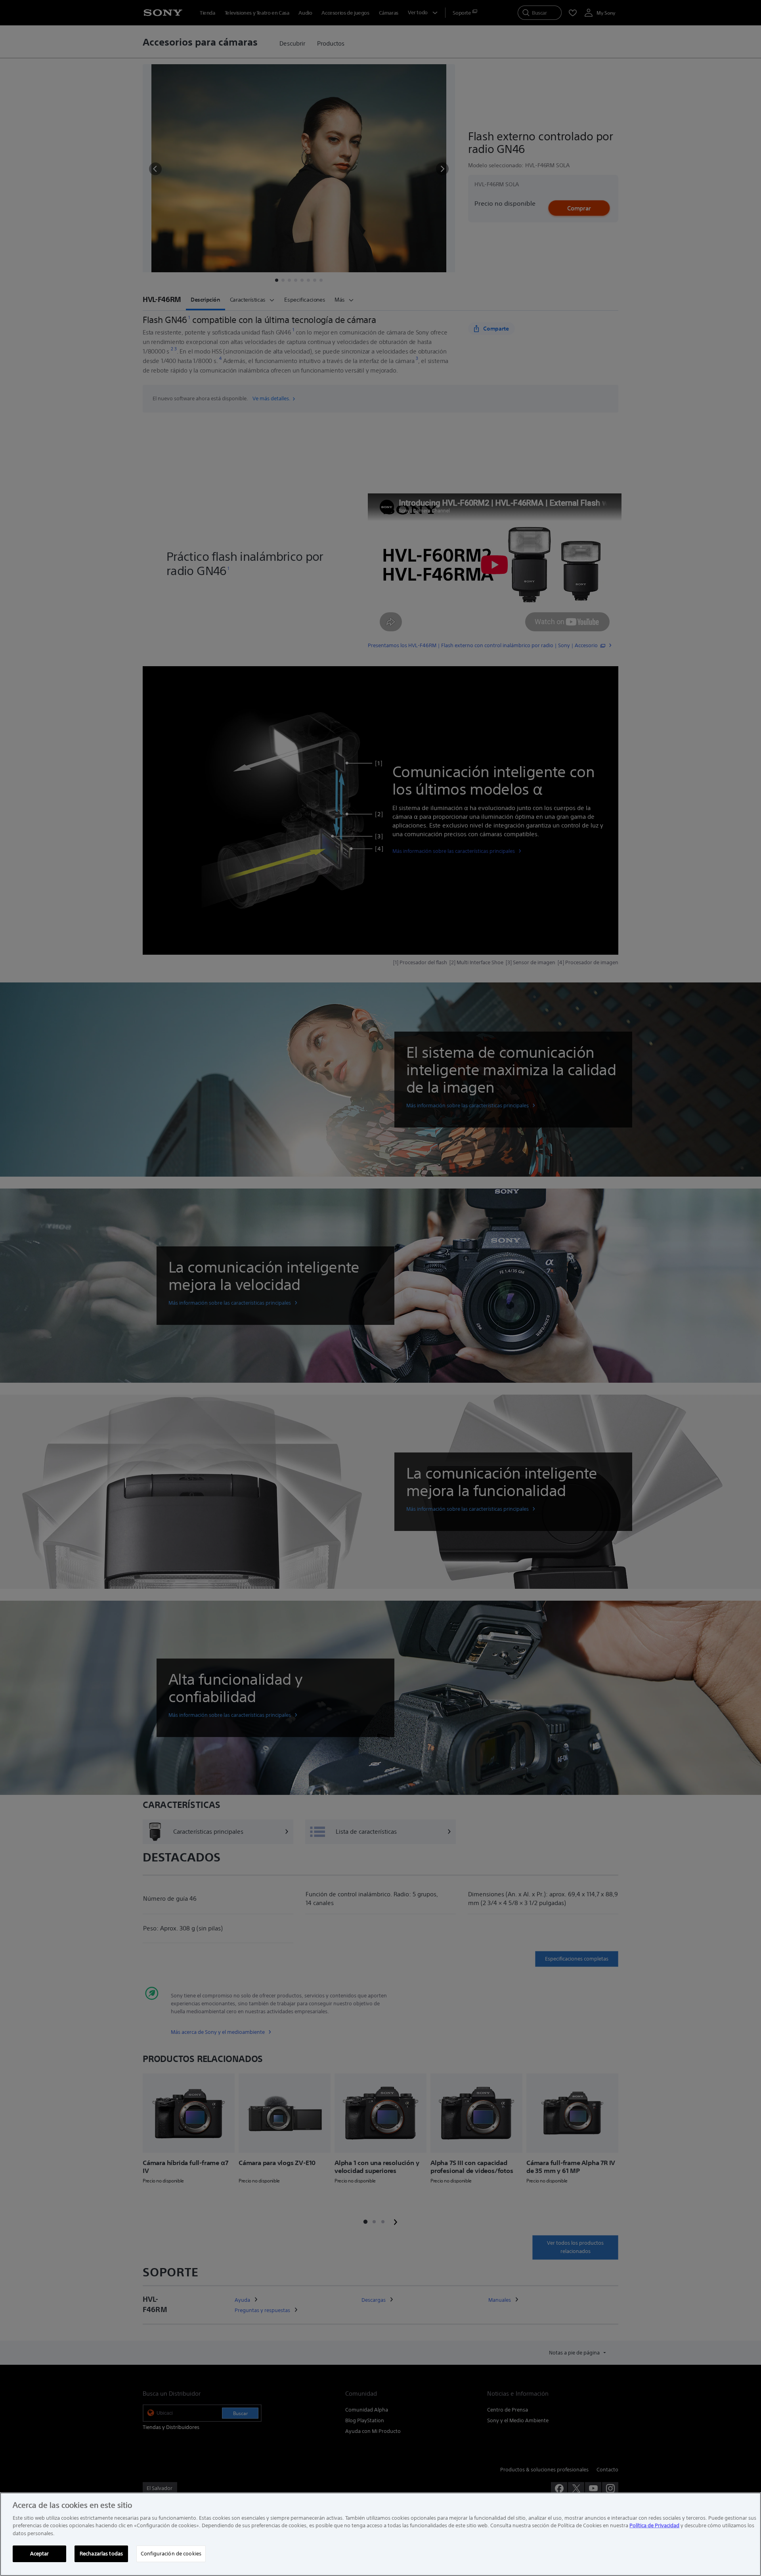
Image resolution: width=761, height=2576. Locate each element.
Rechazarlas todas (101, 2553)
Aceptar (40, 2553)
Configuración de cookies (171, 2553)
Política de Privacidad (654, 2525)
